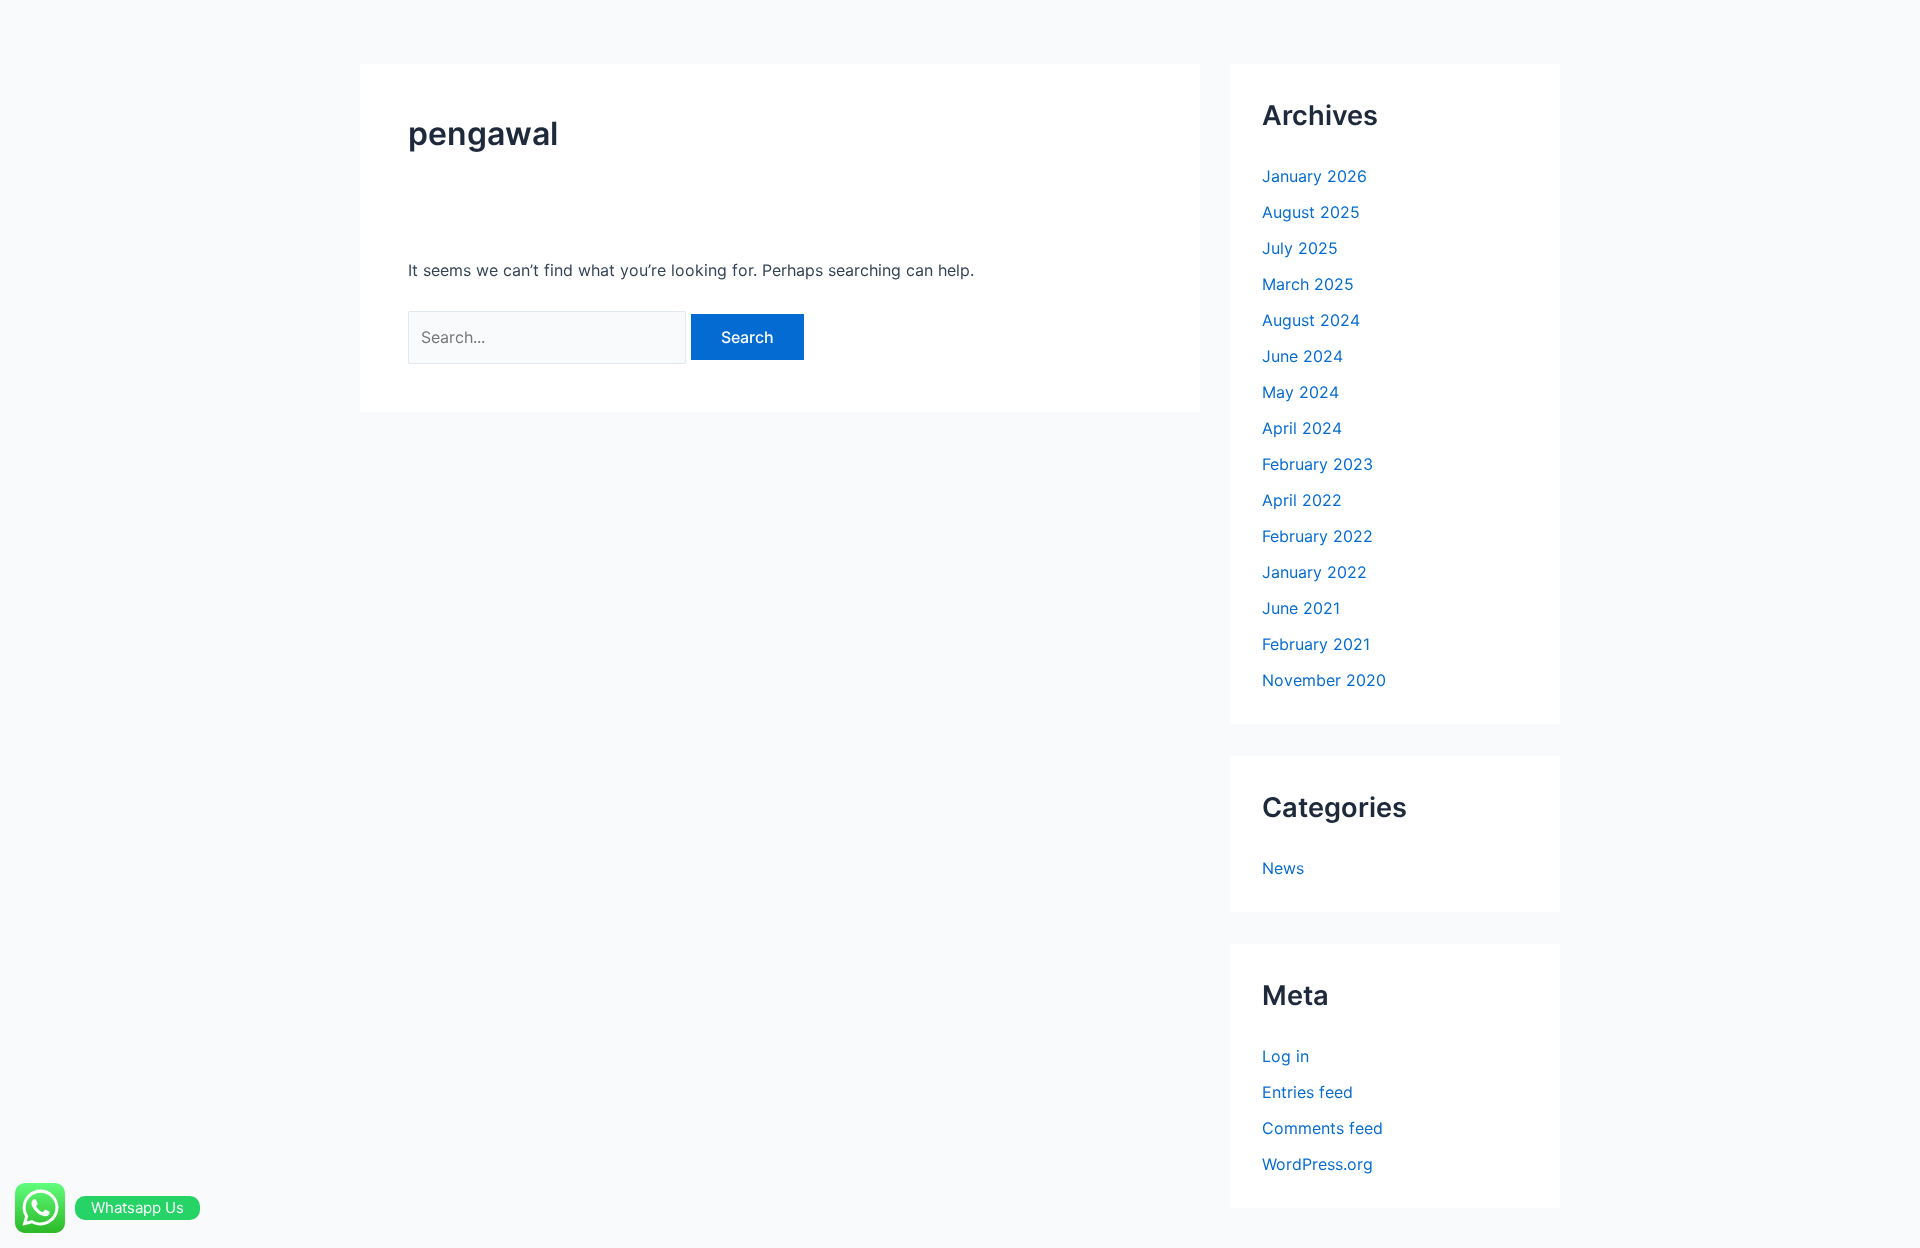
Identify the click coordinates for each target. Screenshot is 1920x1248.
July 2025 (1300, 248)
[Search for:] (549, 337)
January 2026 (1314, 176)
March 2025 (1308, 284)
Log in (1285, 1056)
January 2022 (1314, 572)
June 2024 (1302, 356)
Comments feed (1322, 1128)
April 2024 (1302, 428)
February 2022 (1317, 536)
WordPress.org (1317, 1164)
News (1283, 868)
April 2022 (1302, 500)
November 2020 (1324, 680)
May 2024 (1300, 392)
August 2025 (1311, 212)
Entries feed (1307, 1092)
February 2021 (1316, 644)
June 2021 (1301, 608)
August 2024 (1311, 320)
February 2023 (1317, 464)
